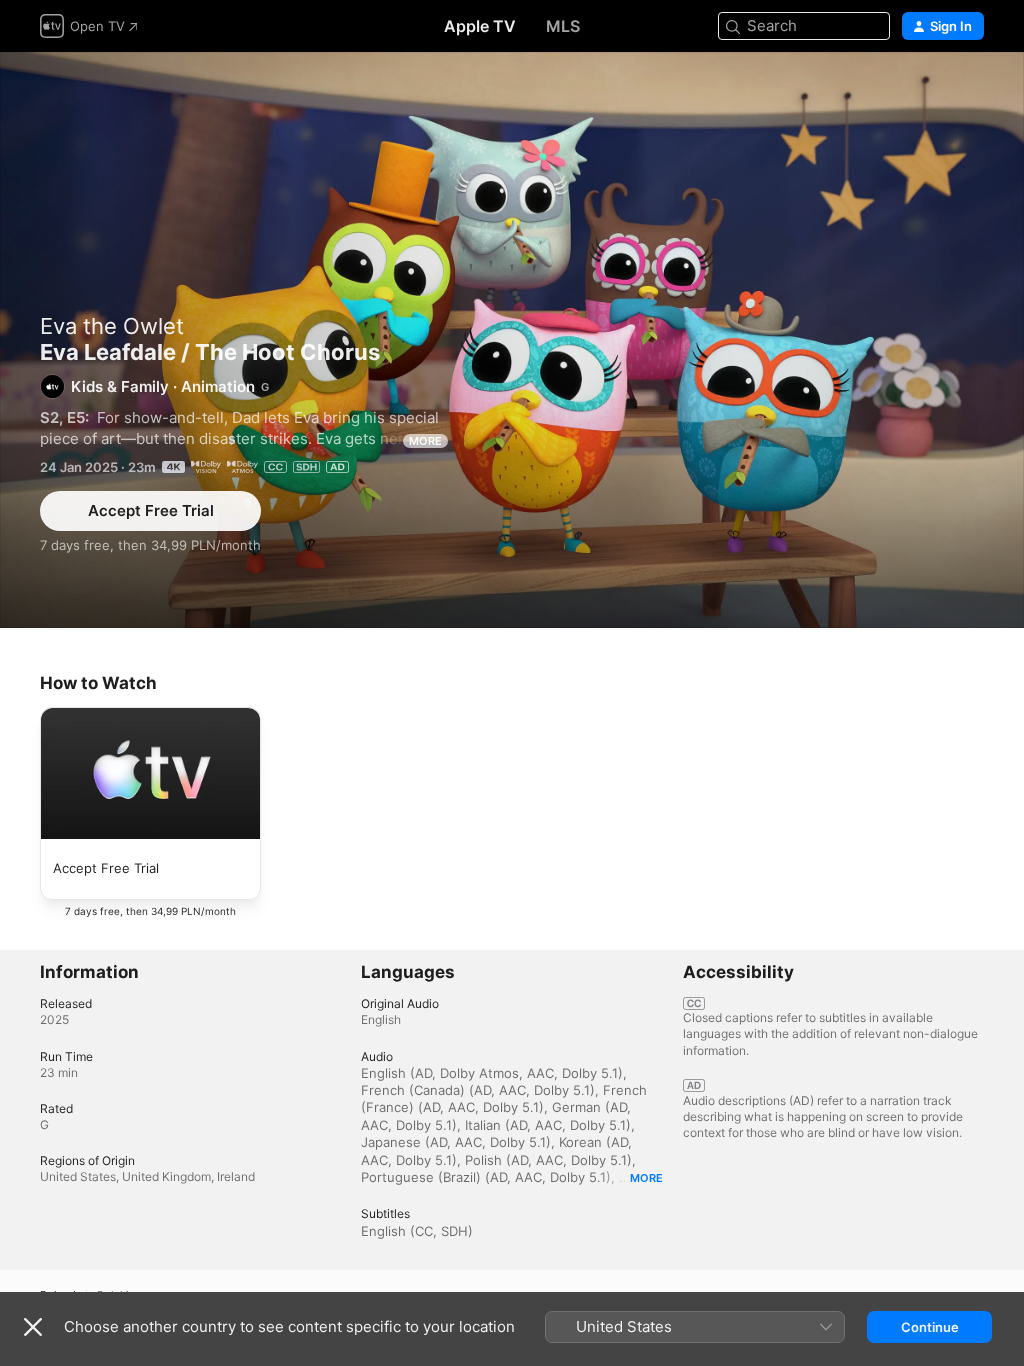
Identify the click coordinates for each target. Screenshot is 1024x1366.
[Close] (33, 1327)
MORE (425, 441)
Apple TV (480, 26)
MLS (563, 26)
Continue (930, 1327)
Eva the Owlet (112, 326)
